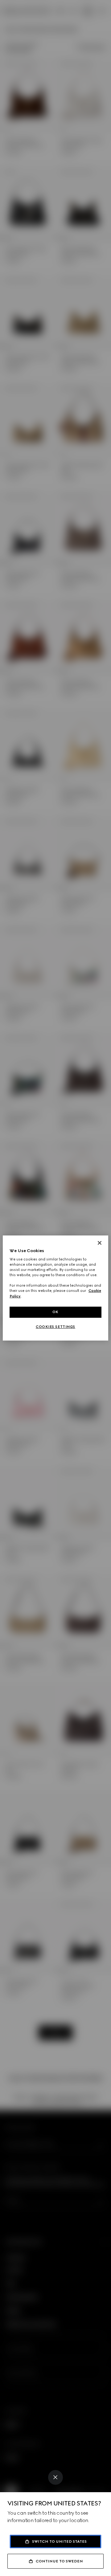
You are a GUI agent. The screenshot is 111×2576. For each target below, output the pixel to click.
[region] (55, 1288)
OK (55, 1312)
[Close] (55, 2477)
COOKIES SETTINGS (55, 1327)
